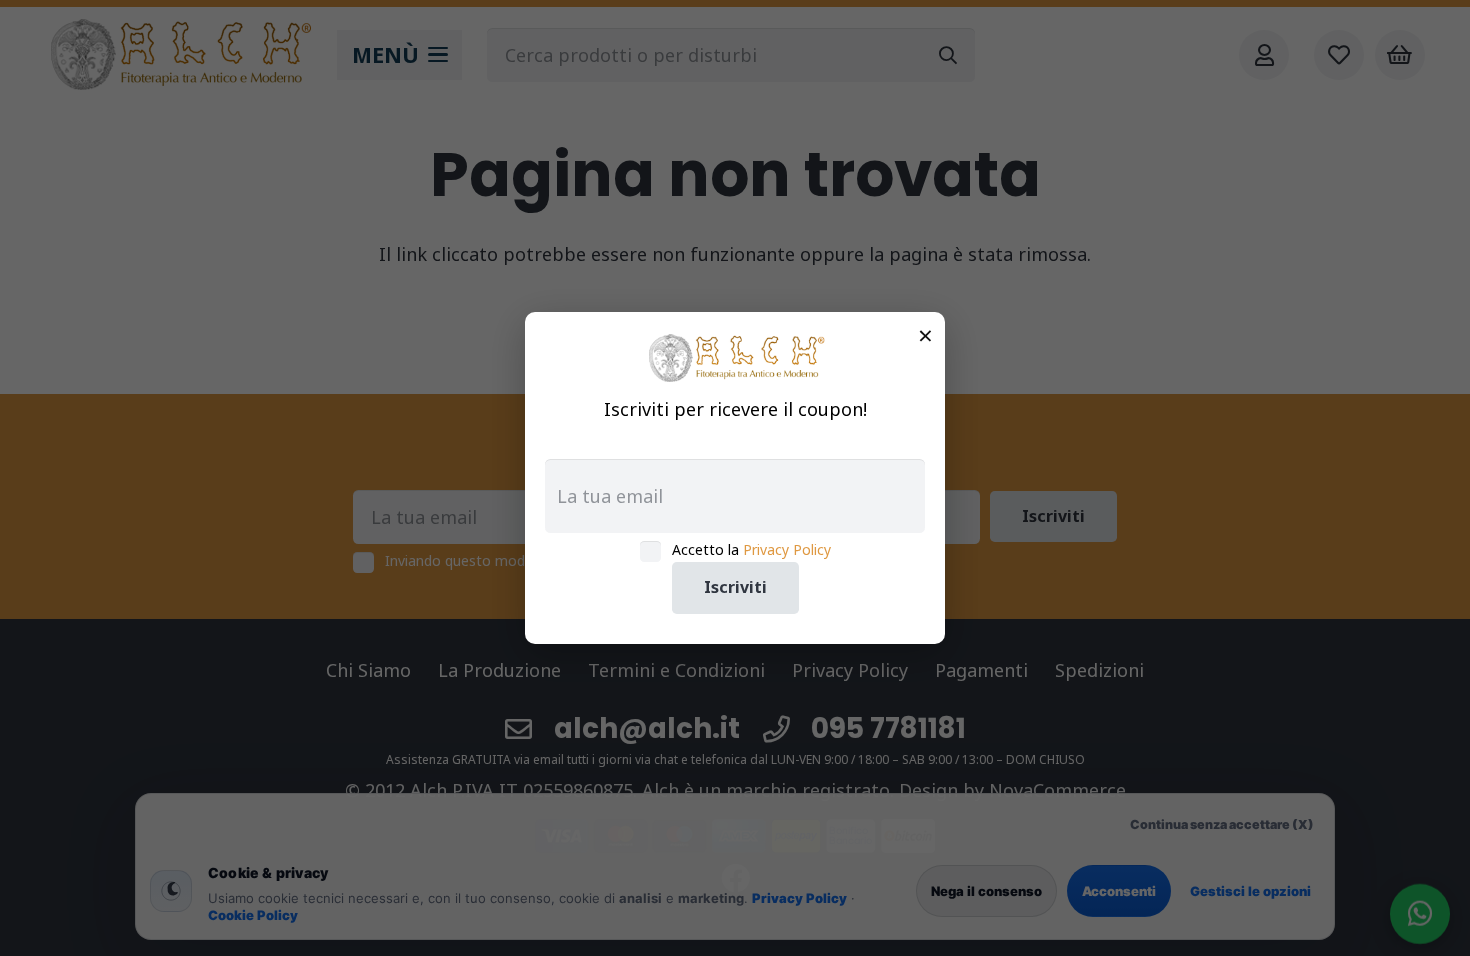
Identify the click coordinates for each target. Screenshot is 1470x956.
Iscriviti (735, 587)
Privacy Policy (787, 549)
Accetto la (751, 549)
